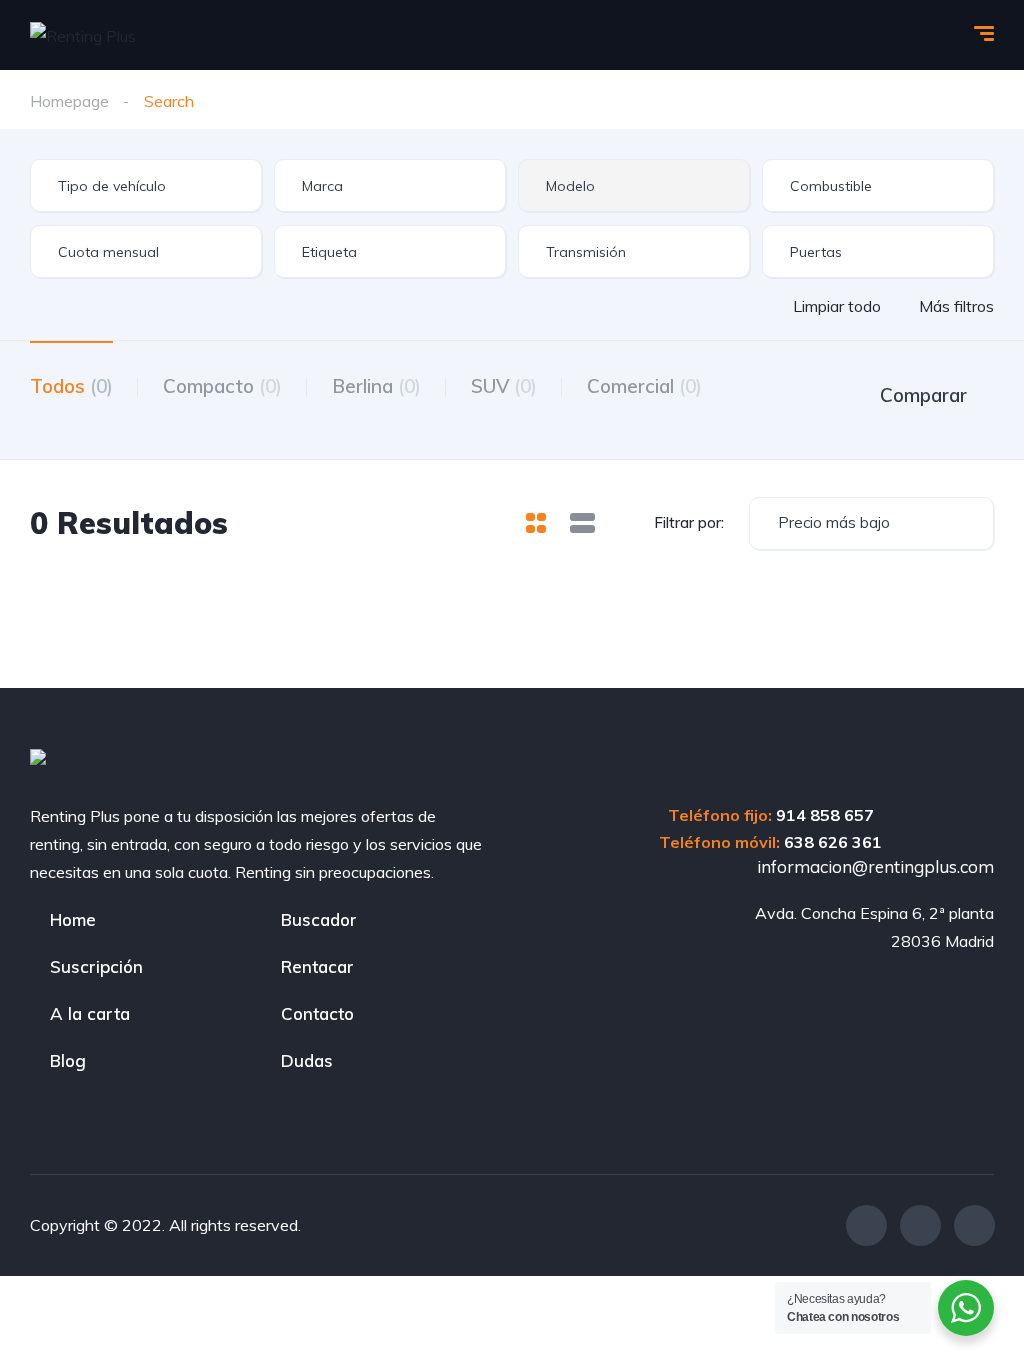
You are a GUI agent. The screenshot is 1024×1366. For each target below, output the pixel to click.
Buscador (319, 919)
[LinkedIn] (974, 1225)
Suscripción (96, 966)
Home (73, 919)
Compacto (222, 386)
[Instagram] (920, 1225)
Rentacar (317, 966)
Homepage (69, 101)
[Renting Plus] (83, 35)
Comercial (644, 386)
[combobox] (146, 185)
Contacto (317, 1013)
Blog (68, 1060)
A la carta (90, 1013)
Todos (71, 386)
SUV (504, 386)
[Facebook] (866, 1225)
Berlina (376, 386)
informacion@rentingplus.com (873, 866)
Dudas (307, 1060)
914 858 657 (825, 815)
